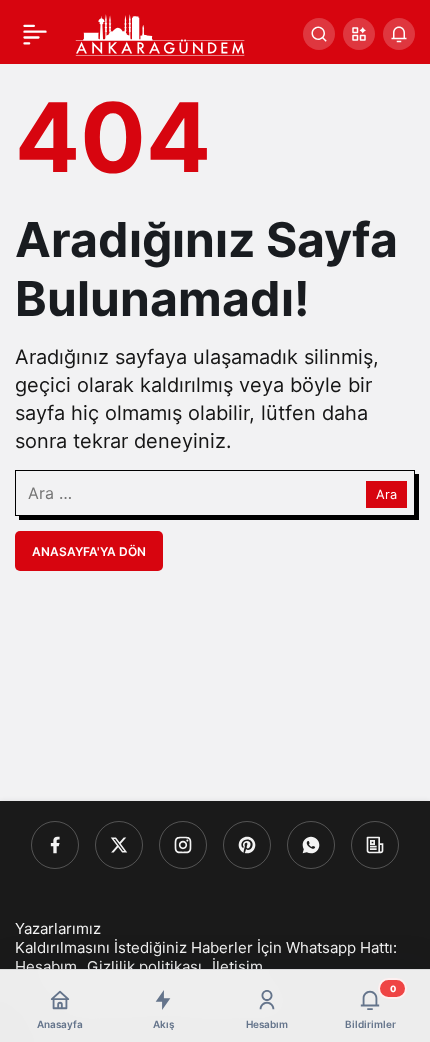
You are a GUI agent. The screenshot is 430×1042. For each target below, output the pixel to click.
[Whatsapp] (311, 845)
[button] (359, 34)
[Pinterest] (247, 845)
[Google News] (375, 845)
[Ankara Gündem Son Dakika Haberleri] (161, 32)
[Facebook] (55, 845)
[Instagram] (183, 845)
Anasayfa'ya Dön (89, 551)
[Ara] (319, 34)
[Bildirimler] (399, 34)
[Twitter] (119, 845)
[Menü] (35, 34)
